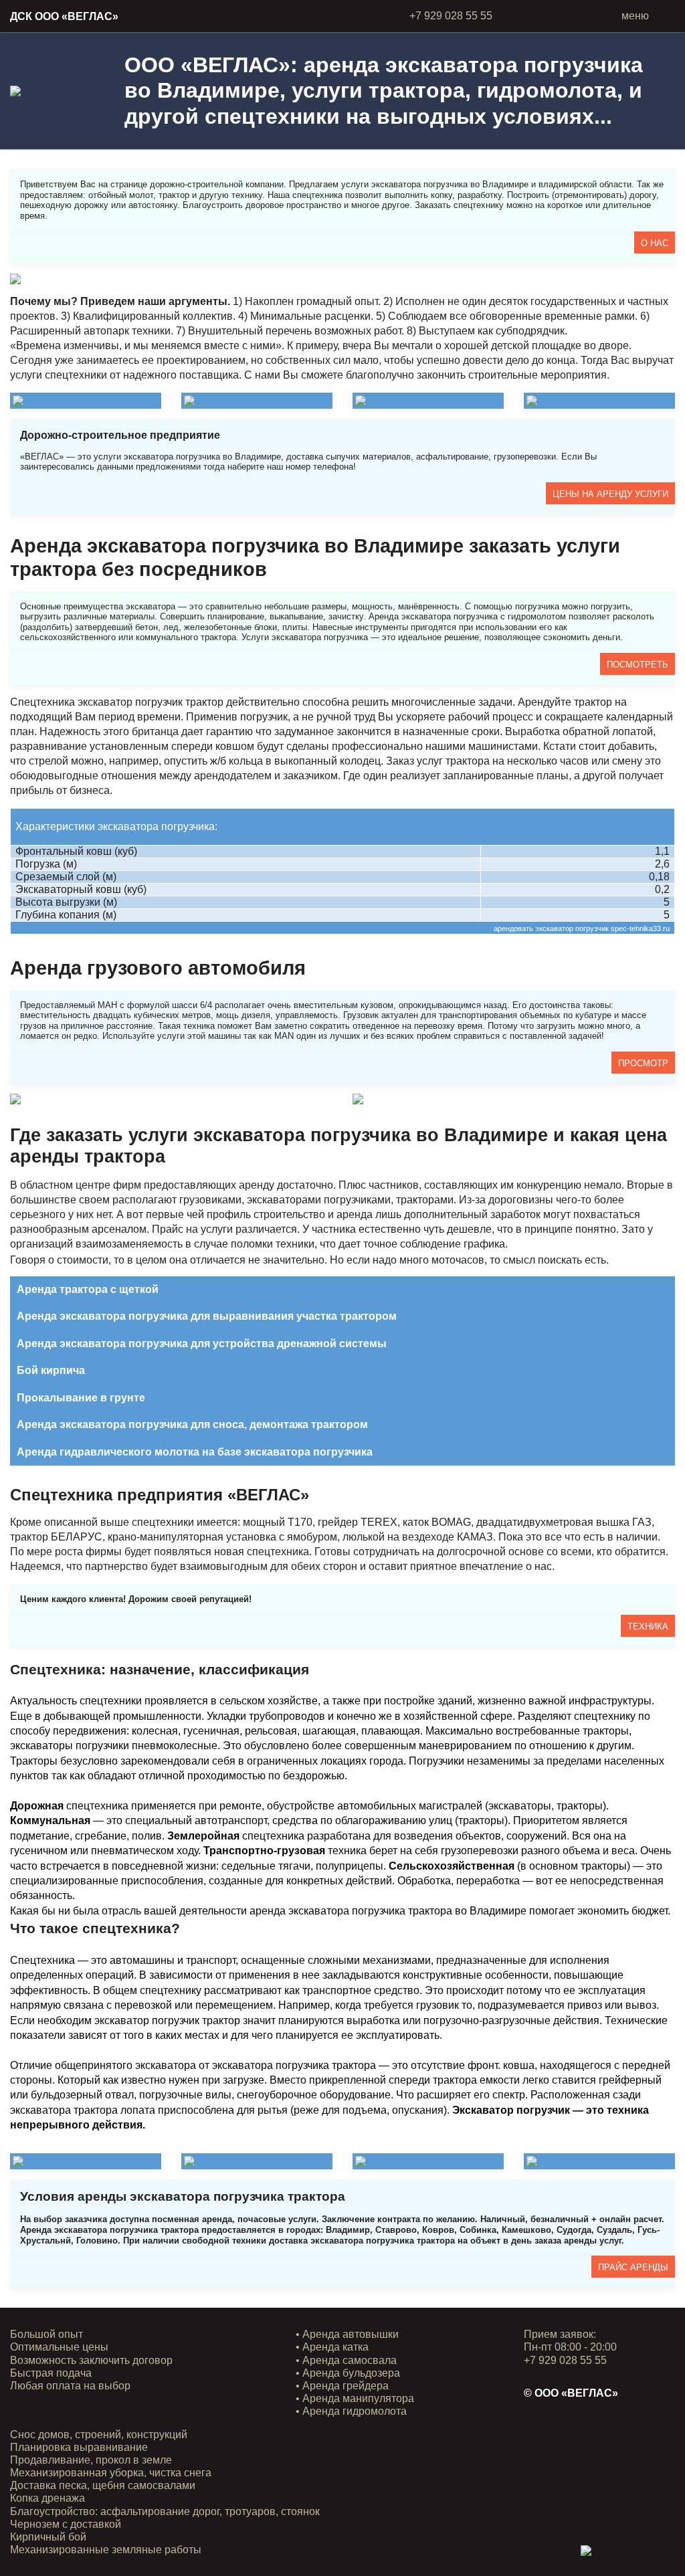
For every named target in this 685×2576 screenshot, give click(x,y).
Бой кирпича (51, 1370)
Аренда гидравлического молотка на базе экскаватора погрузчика (195, 1452)
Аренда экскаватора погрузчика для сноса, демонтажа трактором (192, 1424)
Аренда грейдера (346, 2386)
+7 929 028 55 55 (451, 16)
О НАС (655, 243)
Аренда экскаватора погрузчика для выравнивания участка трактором (207, 1316)
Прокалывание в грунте (81, 1398)
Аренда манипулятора (358, 2398)
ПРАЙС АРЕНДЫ (633, 2267)
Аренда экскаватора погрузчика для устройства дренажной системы (202, 1344)
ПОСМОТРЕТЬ (638, 665)
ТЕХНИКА (648, 1626)
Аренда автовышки (351, 2334)
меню (635, 16)
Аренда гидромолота (355, 2411)
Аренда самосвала (350, 2360)
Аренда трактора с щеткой (88, 1289)
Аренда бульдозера (351, 2373)
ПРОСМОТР (643, 1063)
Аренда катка (335, 2347)
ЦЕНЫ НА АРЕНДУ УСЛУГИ (610, 494)
